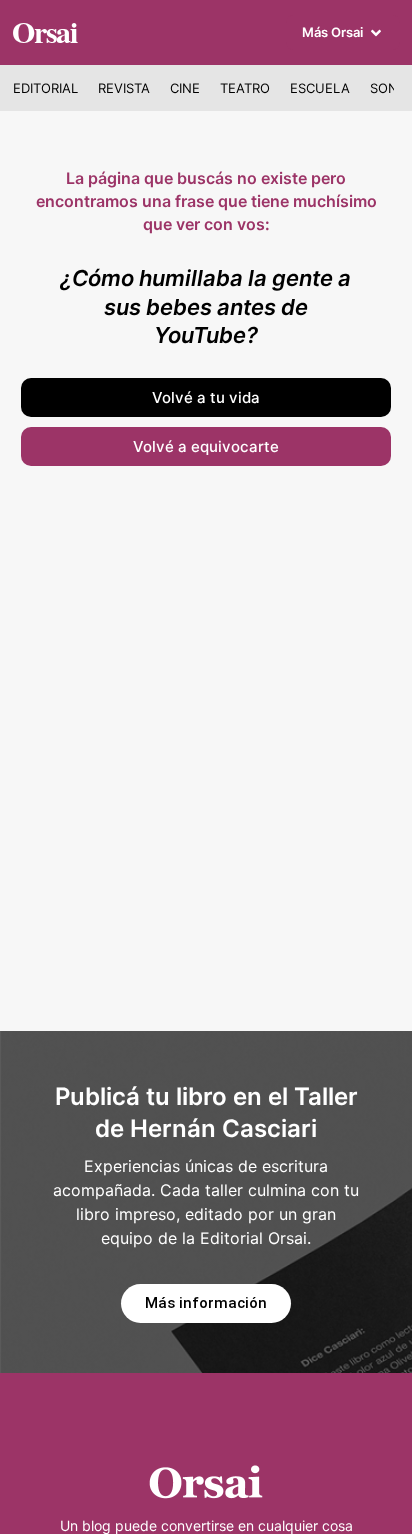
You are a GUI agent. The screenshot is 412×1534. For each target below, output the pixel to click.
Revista (124, 88)
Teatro (245, 88)
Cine (185, 88)
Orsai (44, 31)
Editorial (45, 88)
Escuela (320, 88)
